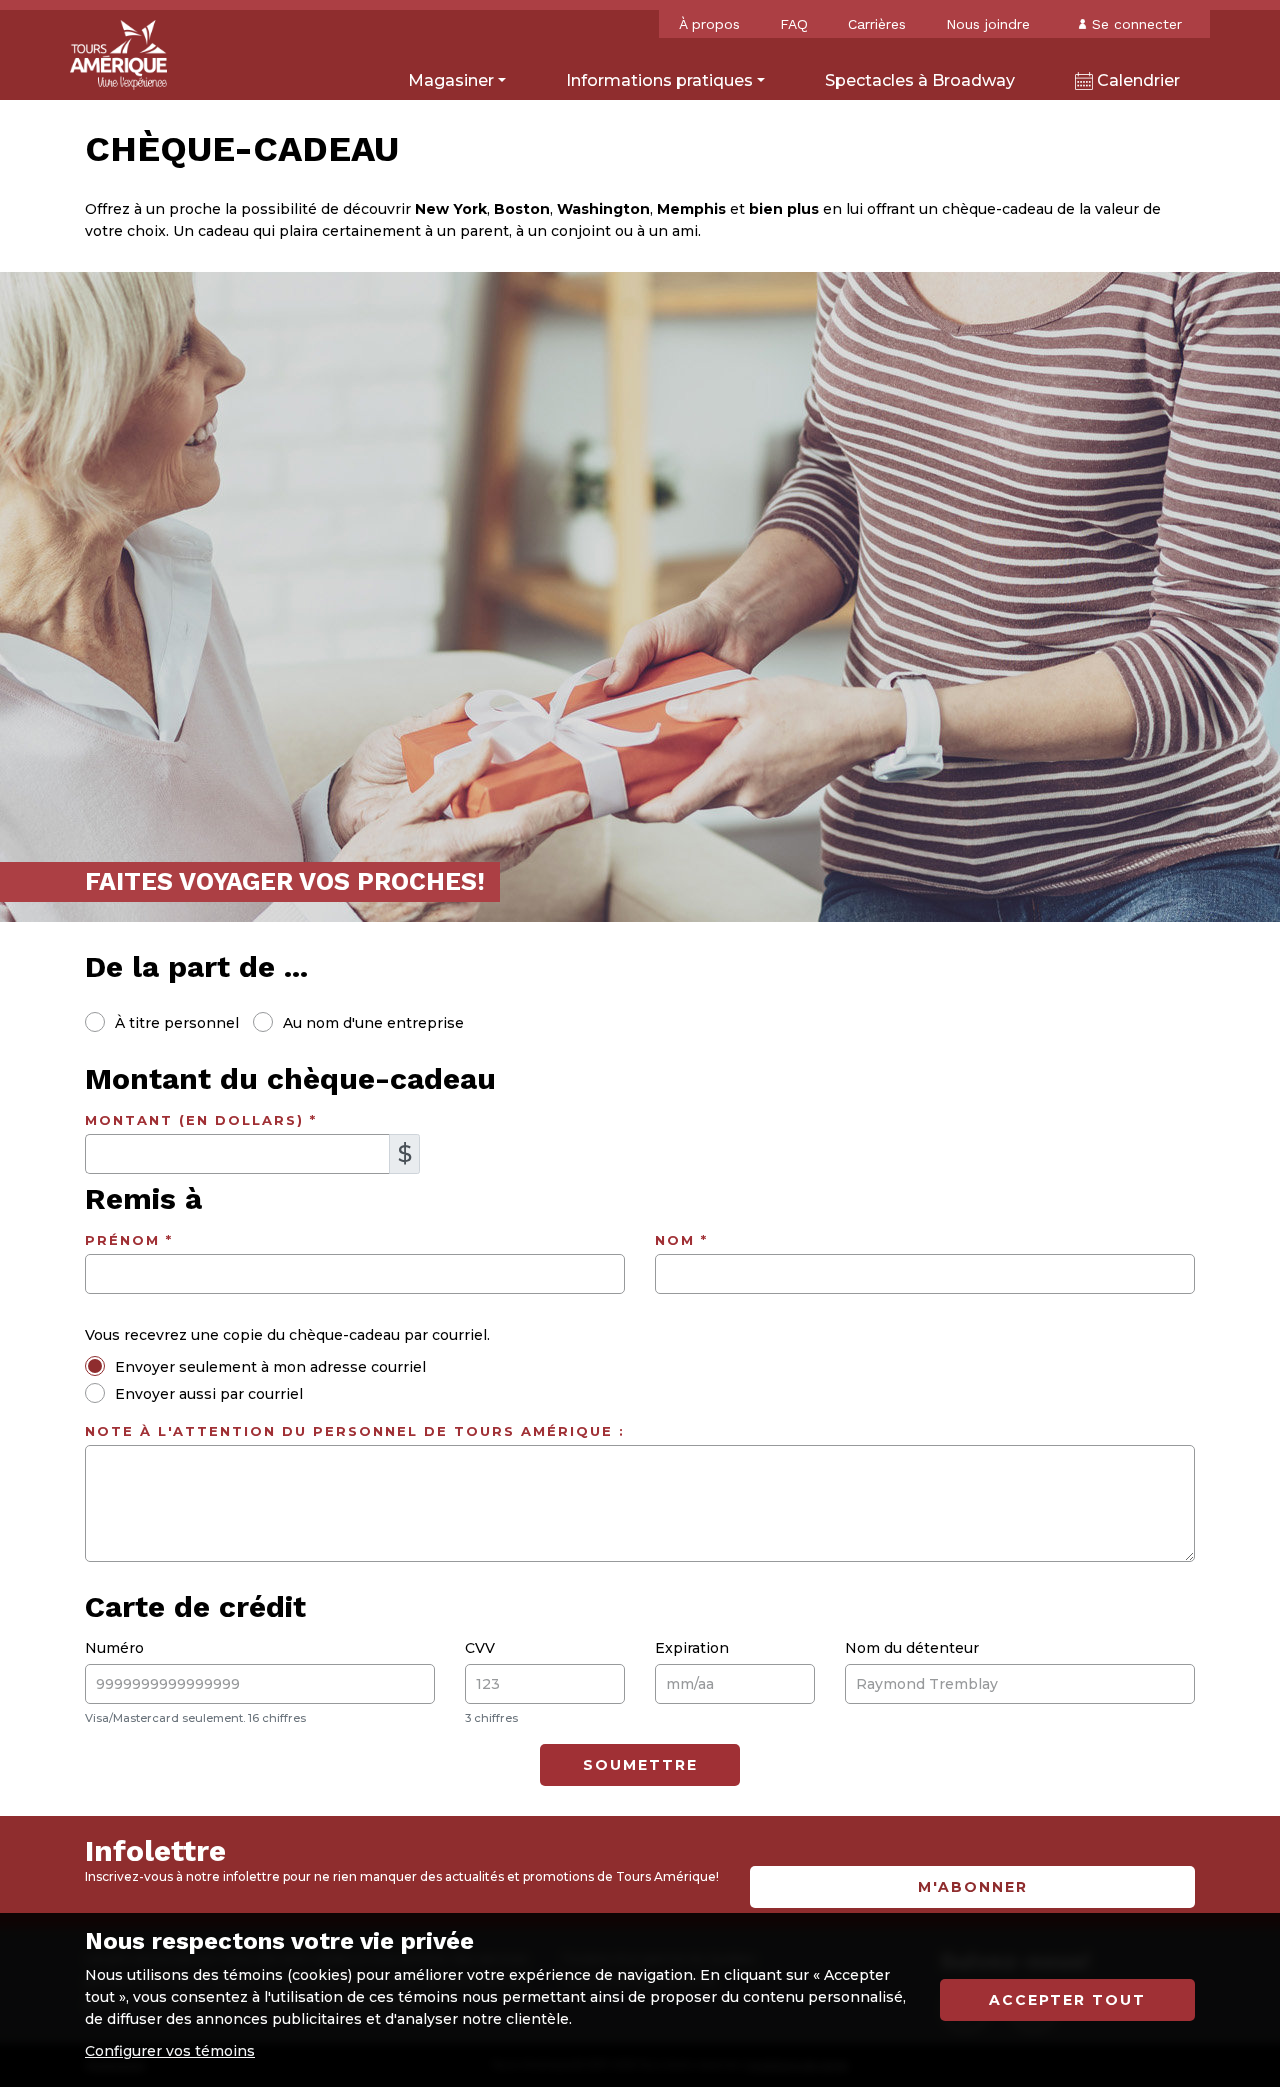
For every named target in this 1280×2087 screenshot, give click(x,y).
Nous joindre (988, 24)
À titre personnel (177, 1023)
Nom (681, 1240)
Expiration (692, 1648)
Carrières (877, 24)
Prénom (129, 1240)
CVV (480, 1648)
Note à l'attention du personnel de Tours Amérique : (355, 1431)
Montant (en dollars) (201, 1120)
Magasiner (451, 80)
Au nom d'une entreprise (373, 1023)
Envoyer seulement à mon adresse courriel (270, 1367)
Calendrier (1136, 80)
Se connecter (1137, 24)
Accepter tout (1067, 2000)
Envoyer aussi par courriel (209, 1394)
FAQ (794, 24)
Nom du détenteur (912, 1648)
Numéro (114, 1648)
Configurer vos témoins (170, 2051)
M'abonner (973, 1887)
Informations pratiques (659, 80)
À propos (709, 24)
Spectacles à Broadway (920, 80)
